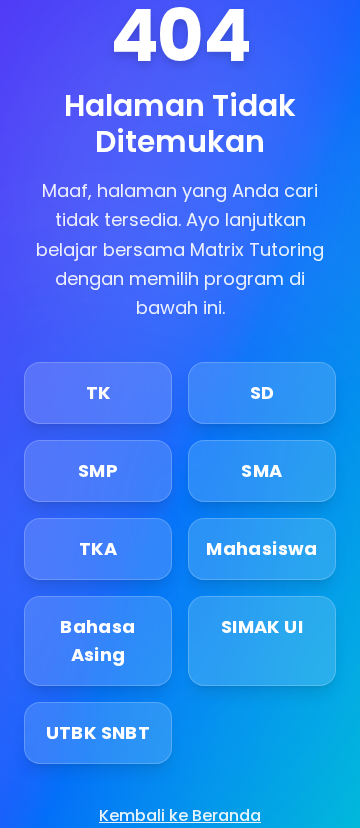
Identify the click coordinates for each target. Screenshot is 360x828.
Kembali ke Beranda (180, 815)
